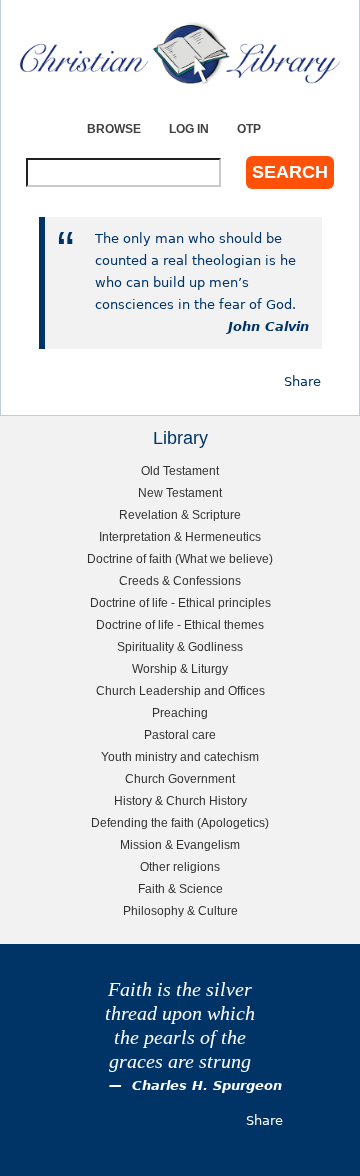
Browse (114, 128)
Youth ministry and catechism (180, 756)
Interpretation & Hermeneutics (180, 536)
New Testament (180, 492)
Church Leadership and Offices (180, 690)
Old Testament (180, 470)
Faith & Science (180, 888)
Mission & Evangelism (180, 844)
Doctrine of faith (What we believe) (180, 558)
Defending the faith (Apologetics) (180, 822)
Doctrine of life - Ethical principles (180, 602)
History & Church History (180, 800)
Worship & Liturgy (180, 668)
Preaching (180, 712)
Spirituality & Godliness (180, 646)
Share (302, 381)
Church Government (180, 778)
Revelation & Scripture (180, 514)
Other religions (180, 866)
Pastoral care (180, 734)
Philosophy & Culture (180, 910)
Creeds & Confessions (180, 580)
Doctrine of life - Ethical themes (180, 624)
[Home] (180, 53)
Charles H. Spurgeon (207, 1085)
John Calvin (268, 326)
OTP (249, 128)
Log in (189, 128)
